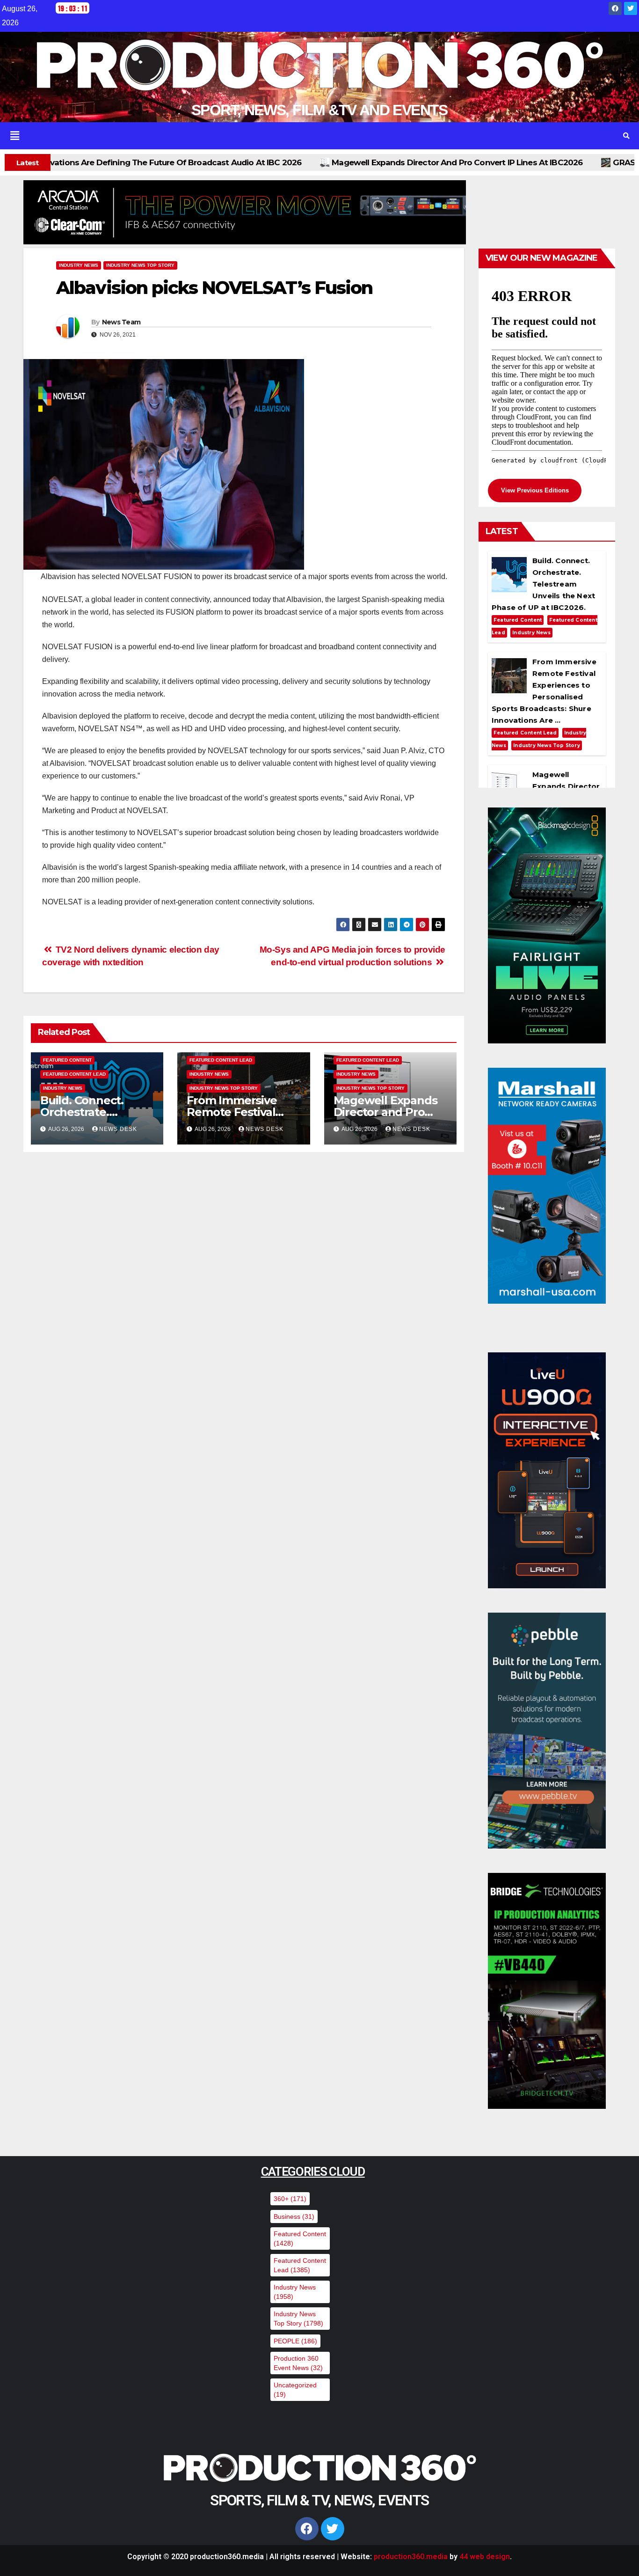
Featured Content (67, 1060)
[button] (307, 136)
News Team (121, 322)
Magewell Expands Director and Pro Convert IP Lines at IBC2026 (202, 162)
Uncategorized (295, 2390)
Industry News (79, 265)
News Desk (118, 1129)
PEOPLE (295, 2341)
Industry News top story (140, 265)
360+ (290, 2199)
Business (294, 2216)
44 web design (485, 2557)
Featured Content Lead (74, 1074)
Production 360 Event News (298, 2363)
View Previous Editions (535, 490)
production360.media (411, 2557)
